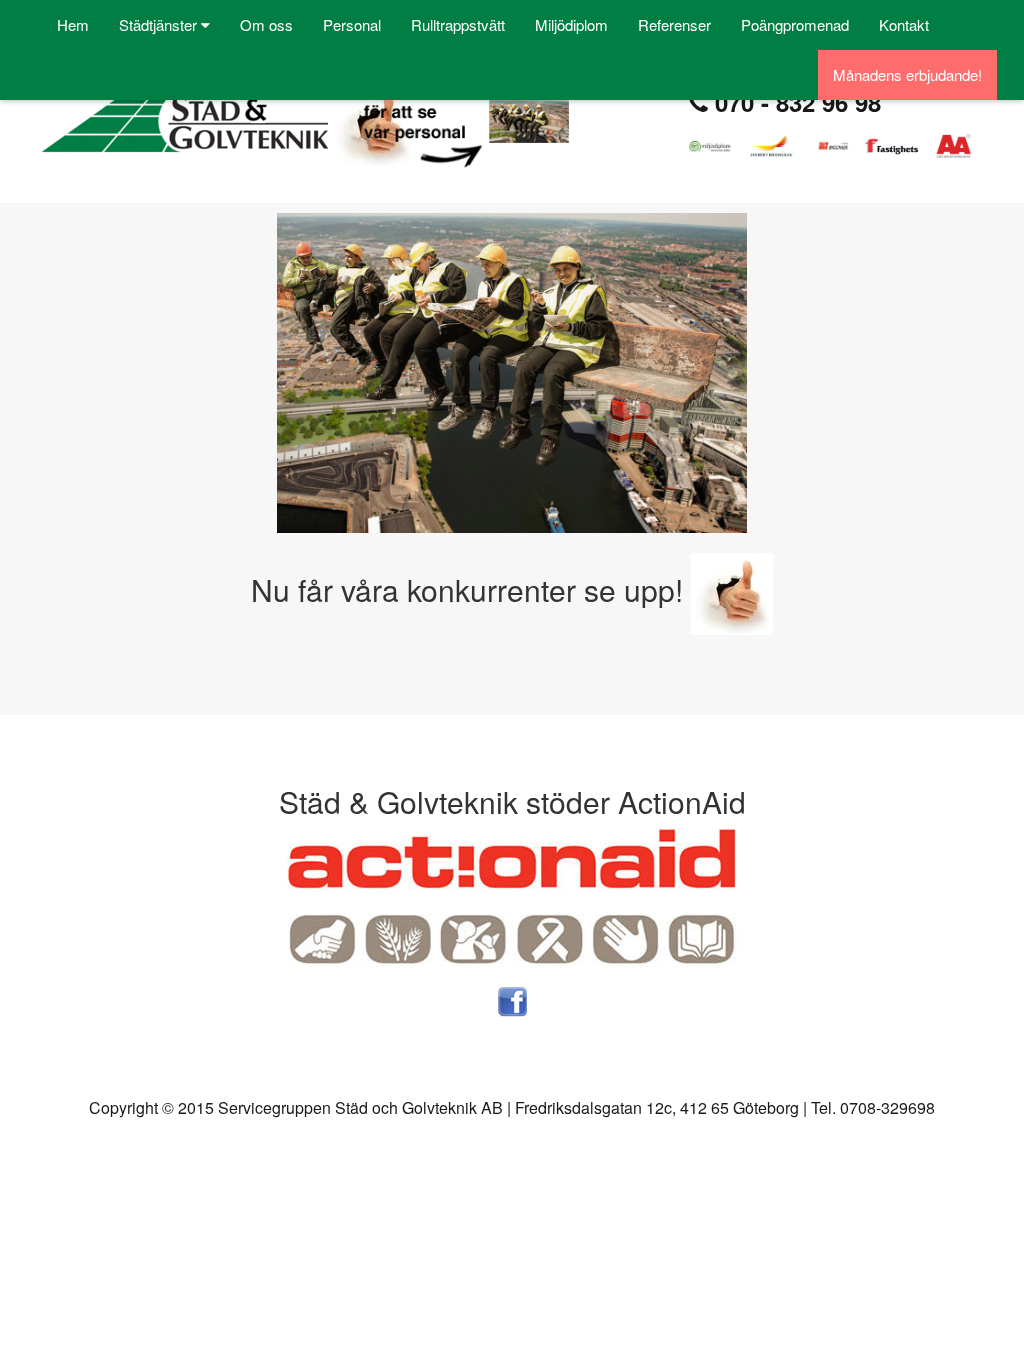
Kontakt (904, 24)
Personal (352, 24)
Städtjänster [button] (160, 24)
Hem (73, 24)
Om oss (266, 24)
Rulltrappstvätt (458, 24)
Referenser (674, 24)
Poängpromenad (795, 24)
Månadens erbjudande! (907, 74)
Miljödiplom (571, 24)
